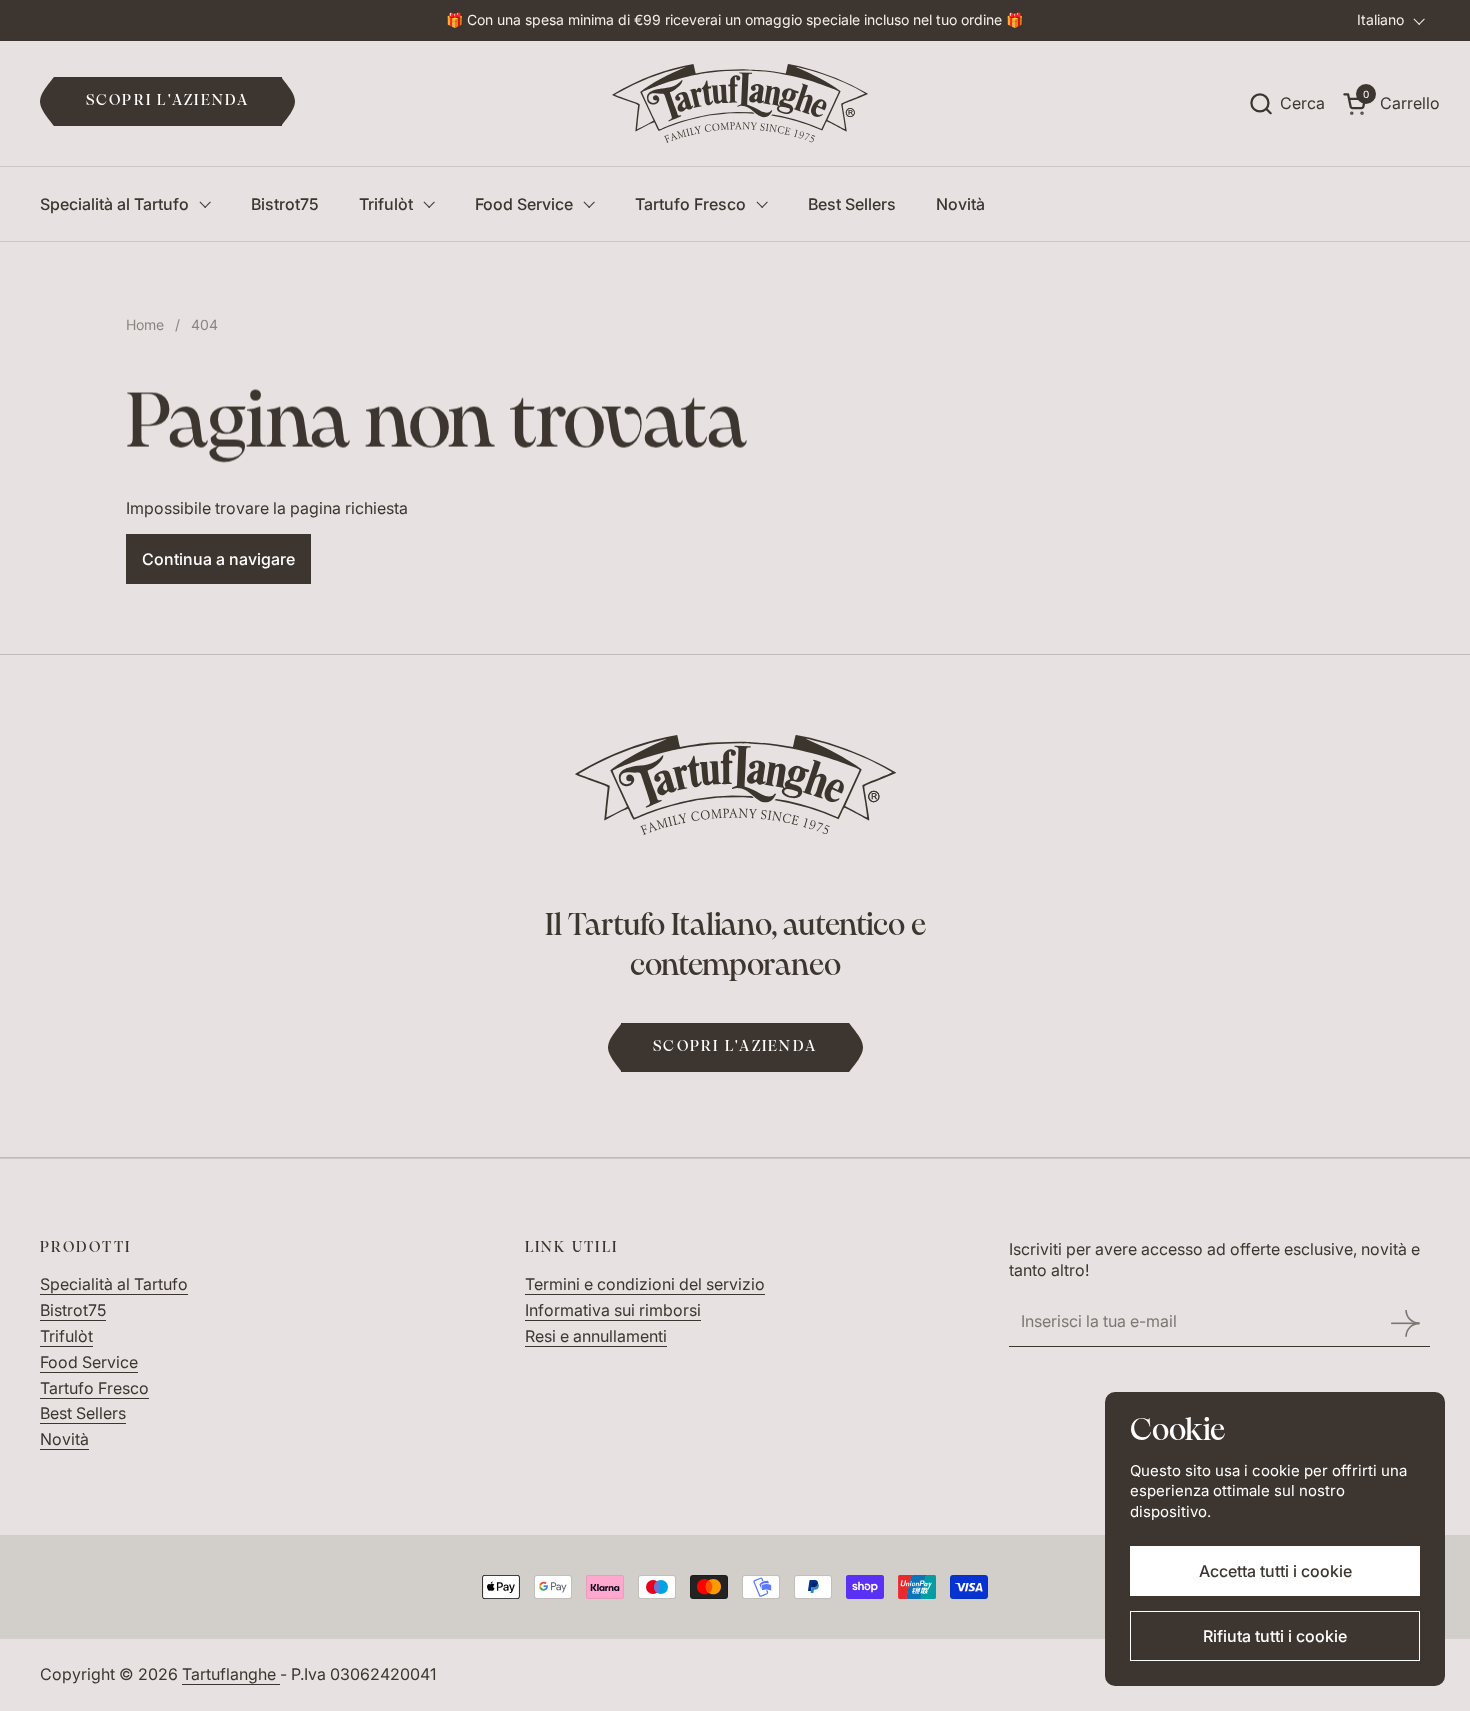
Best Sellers (83, 1413)
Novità (64, 1439)
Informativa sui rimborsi (613, 1310)
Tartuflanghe (231, 1674)
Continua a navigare (218, 559)
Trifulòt (66, 1336)
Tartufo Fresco (94, 1388)
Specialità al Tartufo (114, 1284)
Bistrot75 (73, 1310)
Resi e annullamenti (596, 1336)
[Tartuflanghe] (740, 104)
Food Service (89, 1362)
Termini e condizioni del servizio (645, 1284)
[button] (1286, 103)
